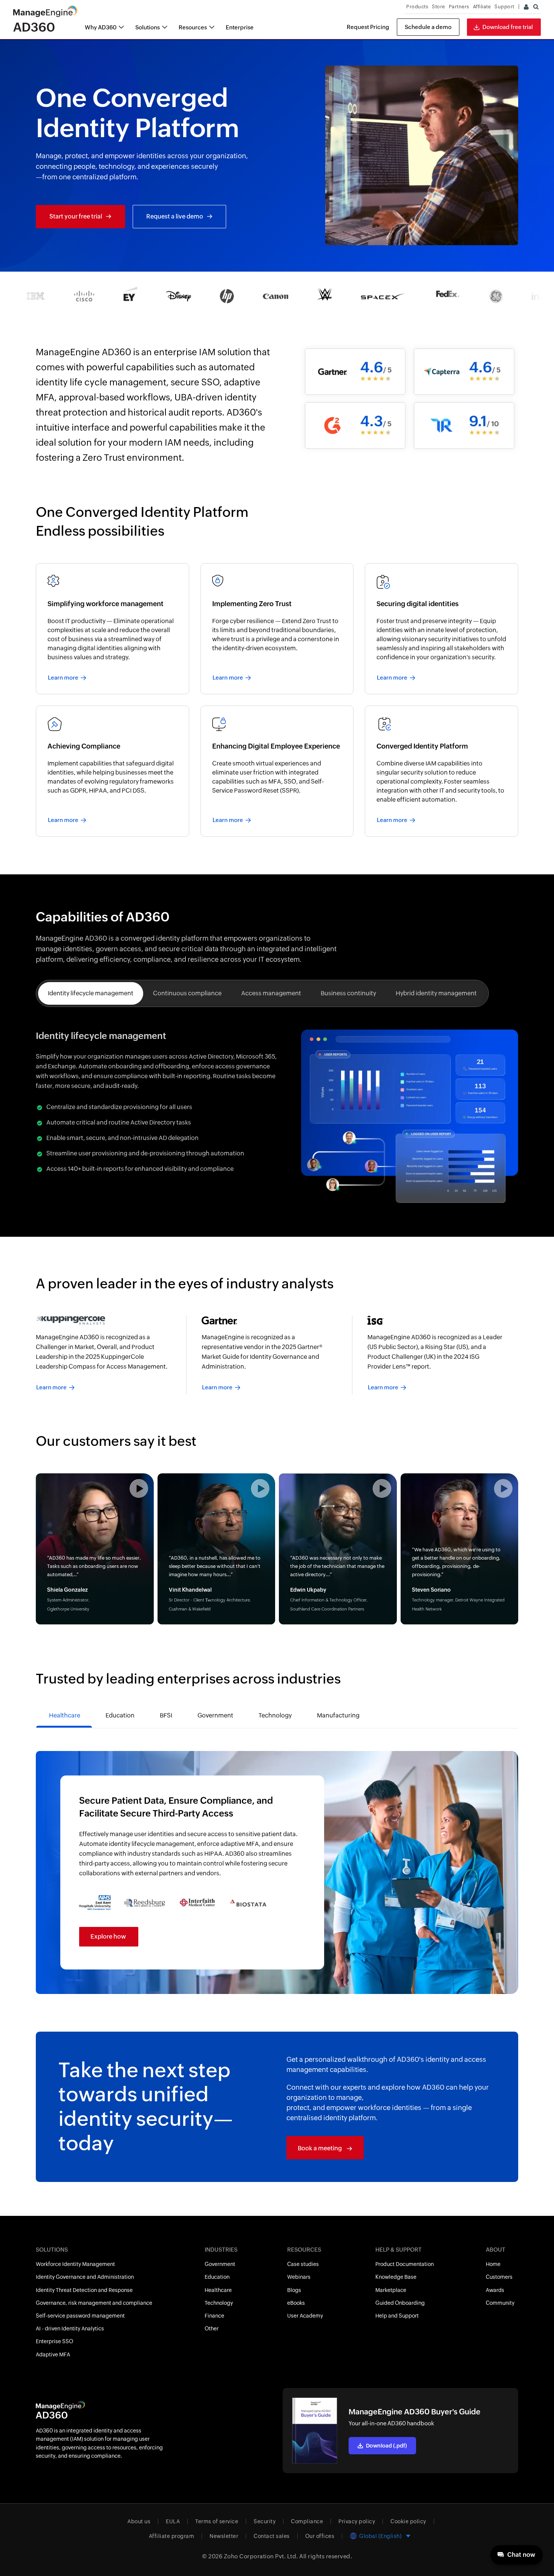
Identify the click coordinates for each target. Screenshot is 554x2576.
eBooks (296, 2303)
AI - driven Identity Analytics (70, 2328)
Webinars (299, 2277)
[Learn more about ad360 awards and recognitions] (111, 1355)
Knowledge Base (396, 2277)
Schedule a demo (428, 27)
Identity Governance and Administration (85, 2277)
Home (493, 2264)
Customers (499, 2277)
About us (139, 2521)
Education (217, 2277)
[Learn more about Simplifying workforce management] (112, 629)
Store (438, 7)
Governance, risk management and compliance (94, 2303)
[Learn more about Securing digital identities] (442, 629)
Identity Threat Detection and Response (84, 2290)
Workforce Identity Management (75, 2264)
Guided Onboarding (400, 2303)
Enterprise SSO (54, 2341)
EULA (173, 2521)
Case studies (303, 2264)
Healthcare (218, 2290)
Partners (459, 7)
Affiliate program (172, 2536)
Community (500, 2303)
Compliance (307, 2521)
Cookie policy (408, 2521)
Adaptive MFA (53, 2354)
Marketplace (391, 2290)
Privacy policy (357, 2521)
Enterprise (240, 27)
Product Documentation (405, 2264)
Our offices (320, 2536)
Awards (495, 2290)
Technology (219, 2303)
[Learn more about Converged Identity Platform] (442, 771)
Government (220, 2264)
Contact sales (272, 2536)
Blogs (294, 2290)
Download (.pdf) (386, 2446)
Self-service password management (80, 2316)
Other (212, 2328)
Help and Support (397, 2316)
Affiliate (482, 7)
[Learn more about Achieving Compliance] (112, 771)
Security (265, 2521)
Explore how (108, 1937)
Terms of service (217, 2521)
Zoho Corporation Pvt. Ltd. (261, 2556)
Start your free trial (76, 216)
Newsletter (224, 2536)
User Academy (305, 2316)
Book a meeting (320, 2148)
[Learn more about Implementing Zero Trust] (277, 629)
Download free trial (508, 27)
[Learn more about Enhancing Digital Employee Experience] (277, 771)
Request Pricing (368, 27)
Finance (214, 2316)
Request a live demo (175, 216)
